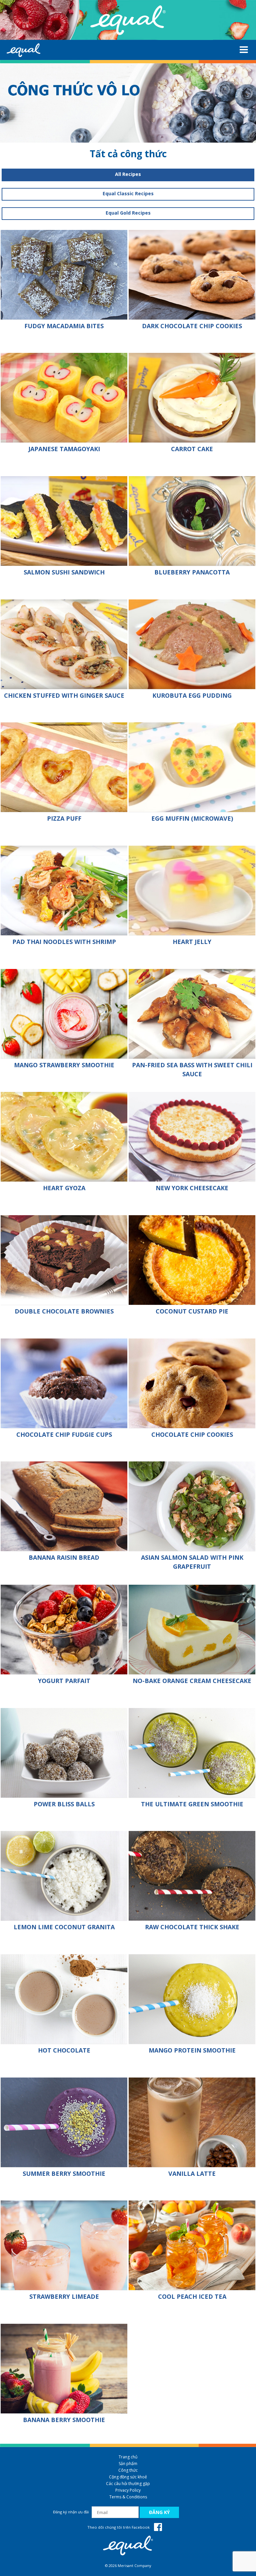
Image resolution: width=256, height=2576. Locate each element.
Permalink (64, 275)
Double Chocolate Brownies (64, 1311)
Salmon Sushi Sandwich (64, 572)
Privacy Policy (128, 2490)
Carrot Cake (192, 449)
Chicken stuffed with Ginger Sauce (64, 695)
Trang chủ (128, 2457)
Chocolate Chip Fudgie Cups (64, 1434)
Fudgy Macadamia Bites (64, 326)
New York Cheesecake (192, 1188)
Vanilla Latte (192, 2173)
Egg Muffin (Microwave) (192, 818)
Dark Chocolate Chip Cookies (192, 326)
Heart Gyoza (64, 1188)
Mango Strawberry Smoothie (64, 1065)
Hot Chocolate (64, 2050)
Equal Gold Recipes (128, 213)
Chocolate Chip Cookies (192, 1434)
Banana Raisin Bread (64, 1557)
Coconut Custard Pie (192, 1311)
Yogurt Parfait (64, 1681)
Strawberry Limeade (64, 2296)
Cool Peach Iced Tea (192, 2296)
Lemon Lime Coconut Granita (64, 1927)
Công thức (128, 2470)
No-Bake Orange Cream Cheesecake (192, 1681)
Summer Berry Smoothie (64, 2173)
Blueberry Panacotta (192, 572)
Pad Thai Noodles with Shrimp (64, 942)
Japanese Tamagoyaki (64, 449)
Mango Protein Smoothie (192, 2050)
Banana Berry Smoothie (64, 2420)
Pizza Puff (64, 818)
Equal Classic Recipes (128, 193)
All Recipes (128, 174)
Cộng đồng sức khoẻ (128, 2477)
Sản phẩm (128, 2464)
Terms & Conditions (128, 2497)
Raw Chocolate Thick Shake (192, 1927)
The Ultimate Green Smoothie (192, 1804)
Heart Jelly (192, 942)
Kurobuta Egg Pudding (192, 695)
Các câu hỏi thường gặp (128, 2484)
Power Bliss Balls (64, 1804)
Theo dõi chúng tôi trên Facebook (119, 2527)
